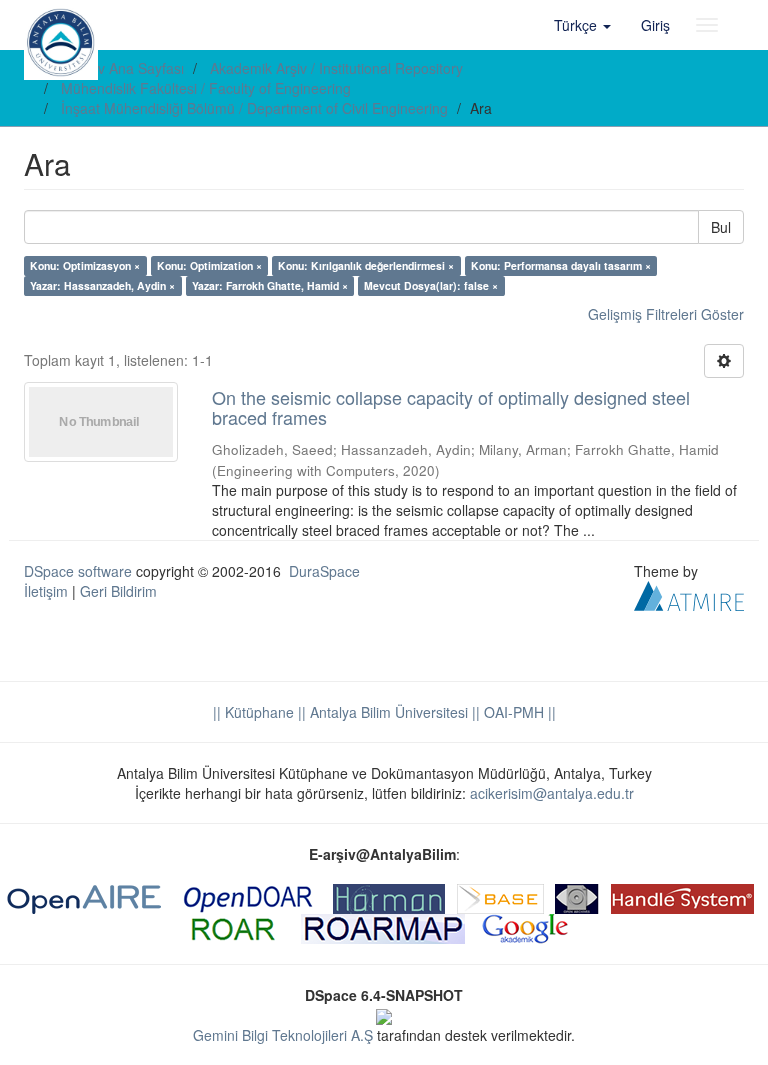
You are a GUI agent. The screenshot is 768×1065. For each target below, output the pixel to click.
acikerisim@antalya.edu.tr (552, 793)
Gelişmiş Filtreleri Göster (666, 314)
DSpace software (78, 571)
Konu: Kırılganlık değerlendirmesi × (366, 265)
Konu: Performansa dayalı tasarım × (561, 265)
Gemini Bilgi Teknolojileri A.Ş (283, 1035)
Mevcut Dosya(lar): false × (431, 285)
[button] (582, 25)
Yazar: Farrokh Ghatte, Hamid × (270, 285)
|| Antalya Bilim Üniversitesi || (387, 712)
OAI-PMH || (518, 712)
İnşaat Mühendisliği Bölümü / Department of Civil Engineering (254, 108)
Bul (721, 227)
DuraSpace (324, 571)
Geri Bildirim (118, 591)
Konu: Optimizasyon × (85, 265)
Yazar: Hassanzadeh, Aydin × (102, 285)
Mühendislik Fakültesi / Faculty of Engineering (206, 88)
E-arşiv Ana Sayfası (122, 68)
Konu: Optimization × (209, 265)
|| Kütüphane (253, 712)
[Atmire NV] (689, 593)
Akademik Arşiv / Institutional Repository (336, 68)
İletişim (46, 591)
